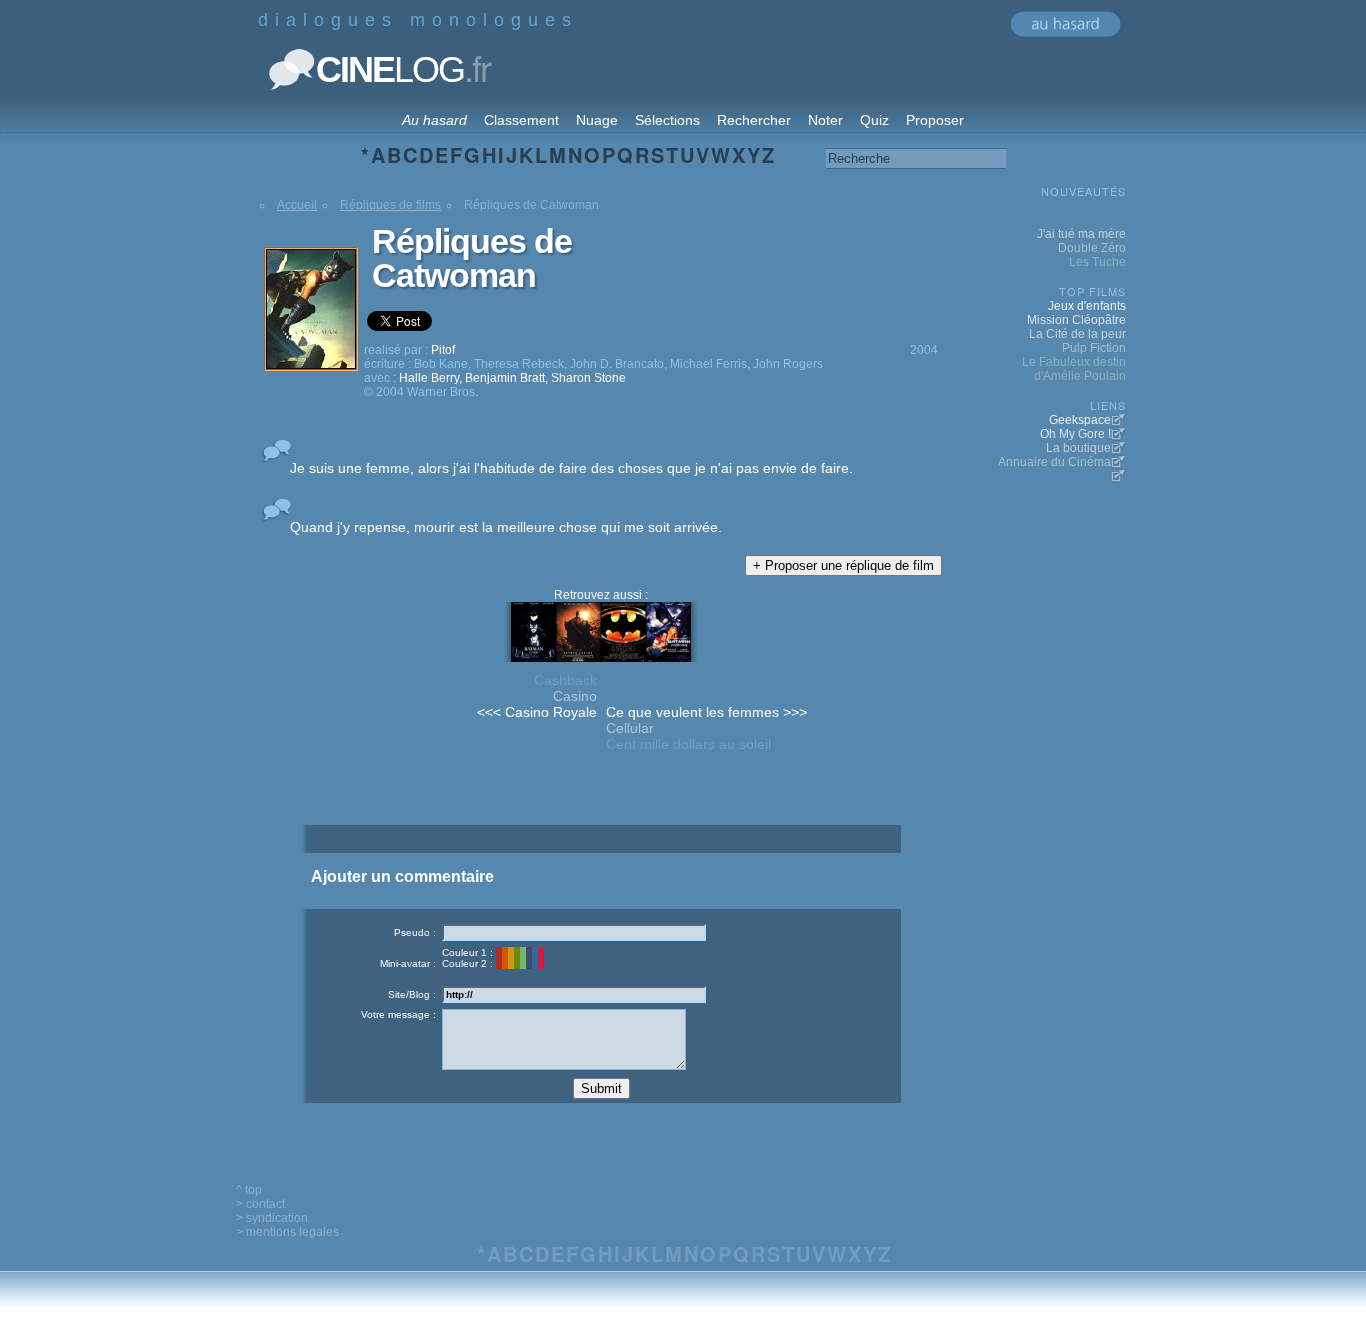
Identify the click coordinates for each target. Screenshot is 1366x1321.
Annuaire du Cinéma (1054, 462)
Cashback (565, 680)
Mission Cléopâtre (1076, 320)
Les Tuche (1097, 262)
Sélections (667, 120)
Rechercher (754, 120)
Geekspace (1080, 420)
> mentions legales (287, 1232)
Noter (825, 120)
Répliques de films (390, 205)
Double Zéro (1092, 248)
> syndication (272, 1218)
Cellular (630, 728)
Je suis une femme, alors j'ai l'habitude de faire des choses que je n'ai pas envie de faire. (571, 468)
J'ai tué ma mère (1081, 234)
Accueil (297, 205)
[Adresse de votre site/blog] (574, 994)
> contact (260, 1204)
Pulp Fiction (1094, 348)
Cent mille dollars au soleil (688, 744)
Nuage (597, 120)
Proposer (935, 120)
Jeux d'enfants (1087, 306)
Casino (575, 696)
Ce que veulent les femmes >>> (706, 712)
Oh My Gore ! (1075, 434)
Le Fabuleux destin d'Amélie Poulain (1074, 369)
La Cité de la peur (1077, 334)
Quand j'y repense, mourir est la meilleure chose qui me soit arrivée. (506, 527)
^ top (249, 1190)
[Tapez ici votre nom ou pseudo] (574, 932)
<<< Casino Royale (537, 712)
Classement (521, 120)
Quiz (874, 120)
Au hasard (434, 120)
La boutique (1078, 448)
